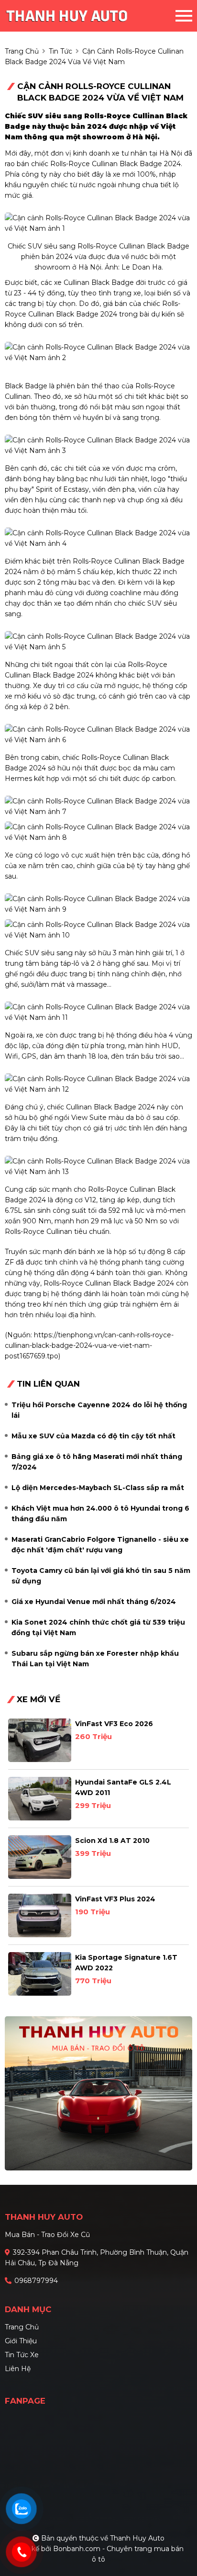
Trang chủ (22, 2327)
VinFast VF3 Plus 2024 (115, 1899)
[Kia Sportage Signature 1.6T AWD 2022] (40, 1974)
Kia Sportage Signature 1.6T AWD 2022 (126, 1963)
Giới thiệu (21, 2341)
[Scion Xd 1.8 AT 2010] (40, 1857)
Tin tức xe (22, 2355)
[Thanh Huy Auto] (83, 16)
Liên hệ (18, 2369)
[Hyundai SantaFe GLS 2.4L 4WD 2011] (40, 1799)
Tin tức (60, 51)
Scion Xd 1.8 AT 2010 (112, 1841)
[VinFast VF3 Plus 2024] (40, 1915)
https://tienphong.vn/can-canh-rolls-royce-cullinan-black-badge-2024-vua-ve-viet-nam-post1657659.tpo (89, 1345)
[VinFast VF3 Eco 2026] (40, 1740)
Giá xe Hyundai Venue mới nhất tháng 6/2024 (94, 1602)
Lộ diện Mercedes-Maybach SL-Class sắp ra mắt (98, 1488)
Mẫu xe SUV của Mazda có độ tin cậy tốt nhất (93, 1436)
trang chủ (22, 51)
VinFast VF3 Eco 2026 (114, 1724)
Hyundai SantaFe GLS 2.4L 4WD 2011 (123, 1787)
